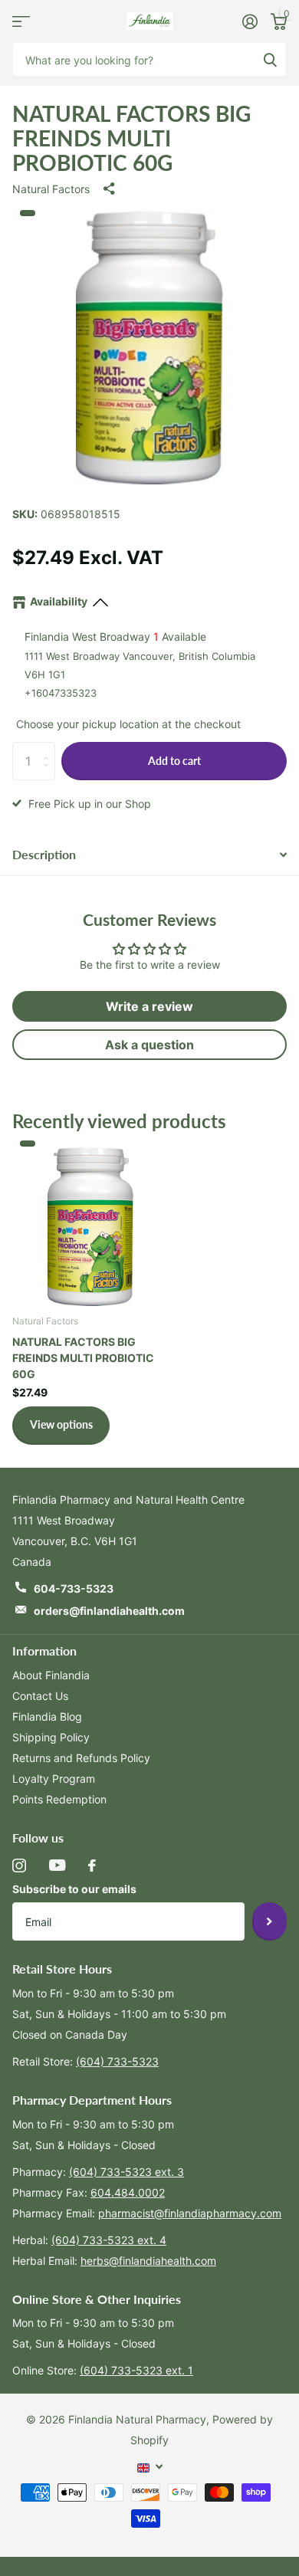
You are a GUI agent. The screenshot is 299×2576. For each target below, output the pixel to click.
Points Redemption (59, 1799)
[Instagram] (19, 1866)
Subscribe (269, 1921)
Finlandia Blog (47, 1716)
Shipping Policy (51, 1737)
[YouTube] (57, 1865)
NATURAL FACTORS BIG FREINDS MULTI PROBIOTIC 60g (83, 1358)
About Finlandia (51, 1675)
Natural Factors (51, 189)
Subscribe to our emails (74, 1889)
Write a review (149, 1006)
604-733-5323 (74, 1588)
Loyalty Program (54, 1779)
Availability (59, 601)
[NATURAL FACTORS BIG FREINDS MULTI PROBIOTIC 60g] (90, 1223)
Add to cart (174, 761)
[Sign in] (250, 21)
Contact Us (40, 1696)
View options (61, 1424)
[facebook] (92, 1866)
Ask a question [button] (149, 1045)
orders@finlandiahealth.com (109, 1611)
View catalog (21, 21)
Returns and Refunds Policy (81, 1758)
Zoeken (270, 59)
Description (44, 854)
